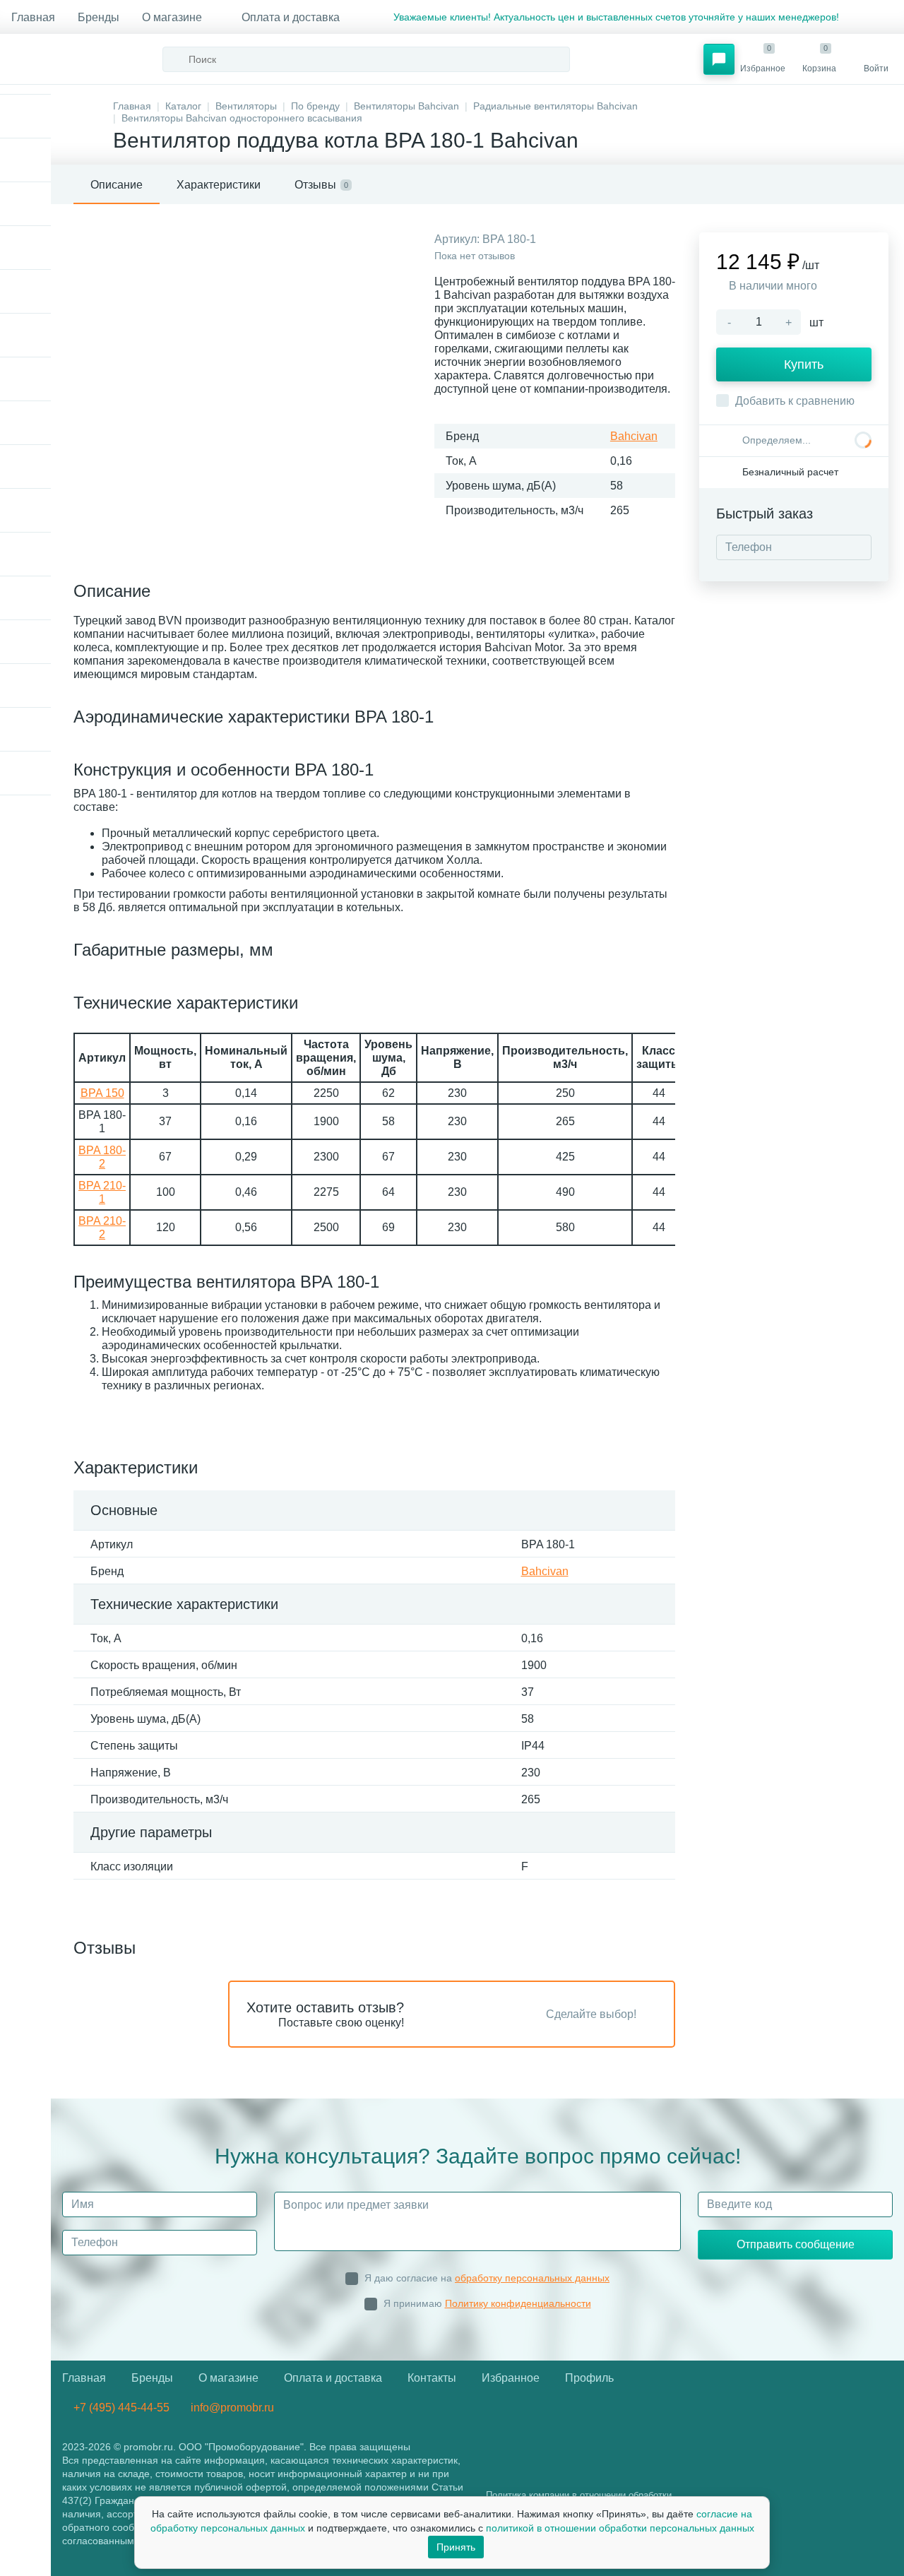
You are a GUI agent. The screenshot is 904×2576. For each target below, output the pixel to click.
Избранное (511, 2378)
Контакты (432, 2378)
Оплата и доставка (291, 17)
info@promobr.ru (231, 2408)
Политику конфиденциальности (518, 2303)
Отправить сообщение (796, 2244)
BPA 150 (102, 1093)
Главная (33, 17)
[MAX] (881, 17)
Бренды (99, 17)
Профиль (589, 2378)
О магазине (172, 17)
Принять (456, 2547)
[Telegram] (857, 17)
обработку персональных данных (532, 2278)
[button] (719, 59)
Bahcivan (634, 436)
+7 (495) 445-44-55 (120, 2408)
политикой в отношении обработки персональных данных (620, 2528)
